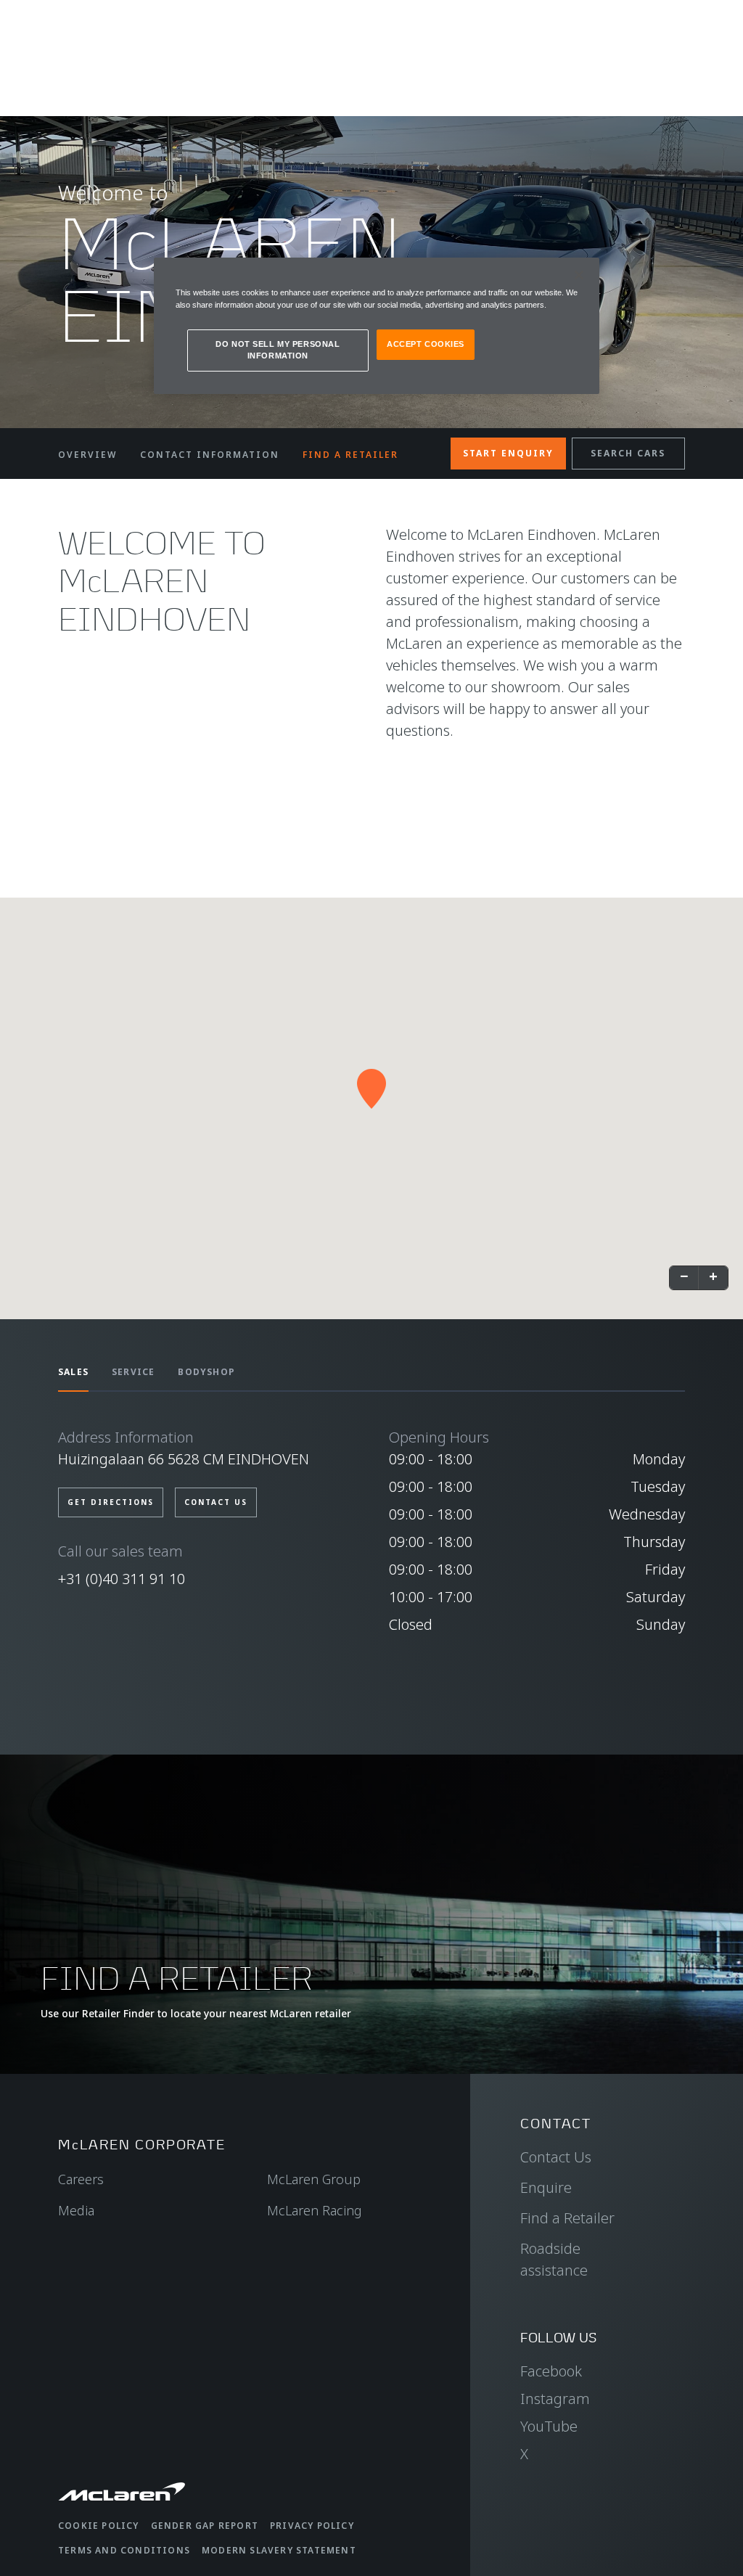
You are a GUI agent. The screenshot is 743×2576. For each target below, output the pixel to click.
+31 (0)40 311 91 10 (122, 1579)
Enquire (546, 2187)
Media (76, 2210)
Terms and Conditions (124, 2550)
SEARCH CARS (628, 453)
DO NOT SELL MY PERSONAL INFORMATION (278, 350)
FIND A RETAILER (350, 455)
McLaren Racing (315, 2210)
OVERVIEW (87, 455)
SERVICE (133, 1372)
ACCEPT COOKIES (426, 344)
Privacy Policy (312, 2526)
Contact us (216, 1502)
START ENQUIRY (508, 453)
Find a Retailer (567, 2218)
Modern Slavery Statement (279, 2550)
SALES (73, 1372)
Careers (81, 2179)
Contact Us (556, 2157)
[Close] (579, 275)
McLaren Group (314, 2179)
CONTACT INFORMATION (210, 455)
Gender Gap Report (205, 2526)
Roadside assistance (554, 2259)
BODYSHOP (206, 1372)
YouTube (549, 2426)
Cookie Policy (99, 2526)
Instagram (555, 2399)
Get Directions (111, 1502)
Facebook (551, 2371)
